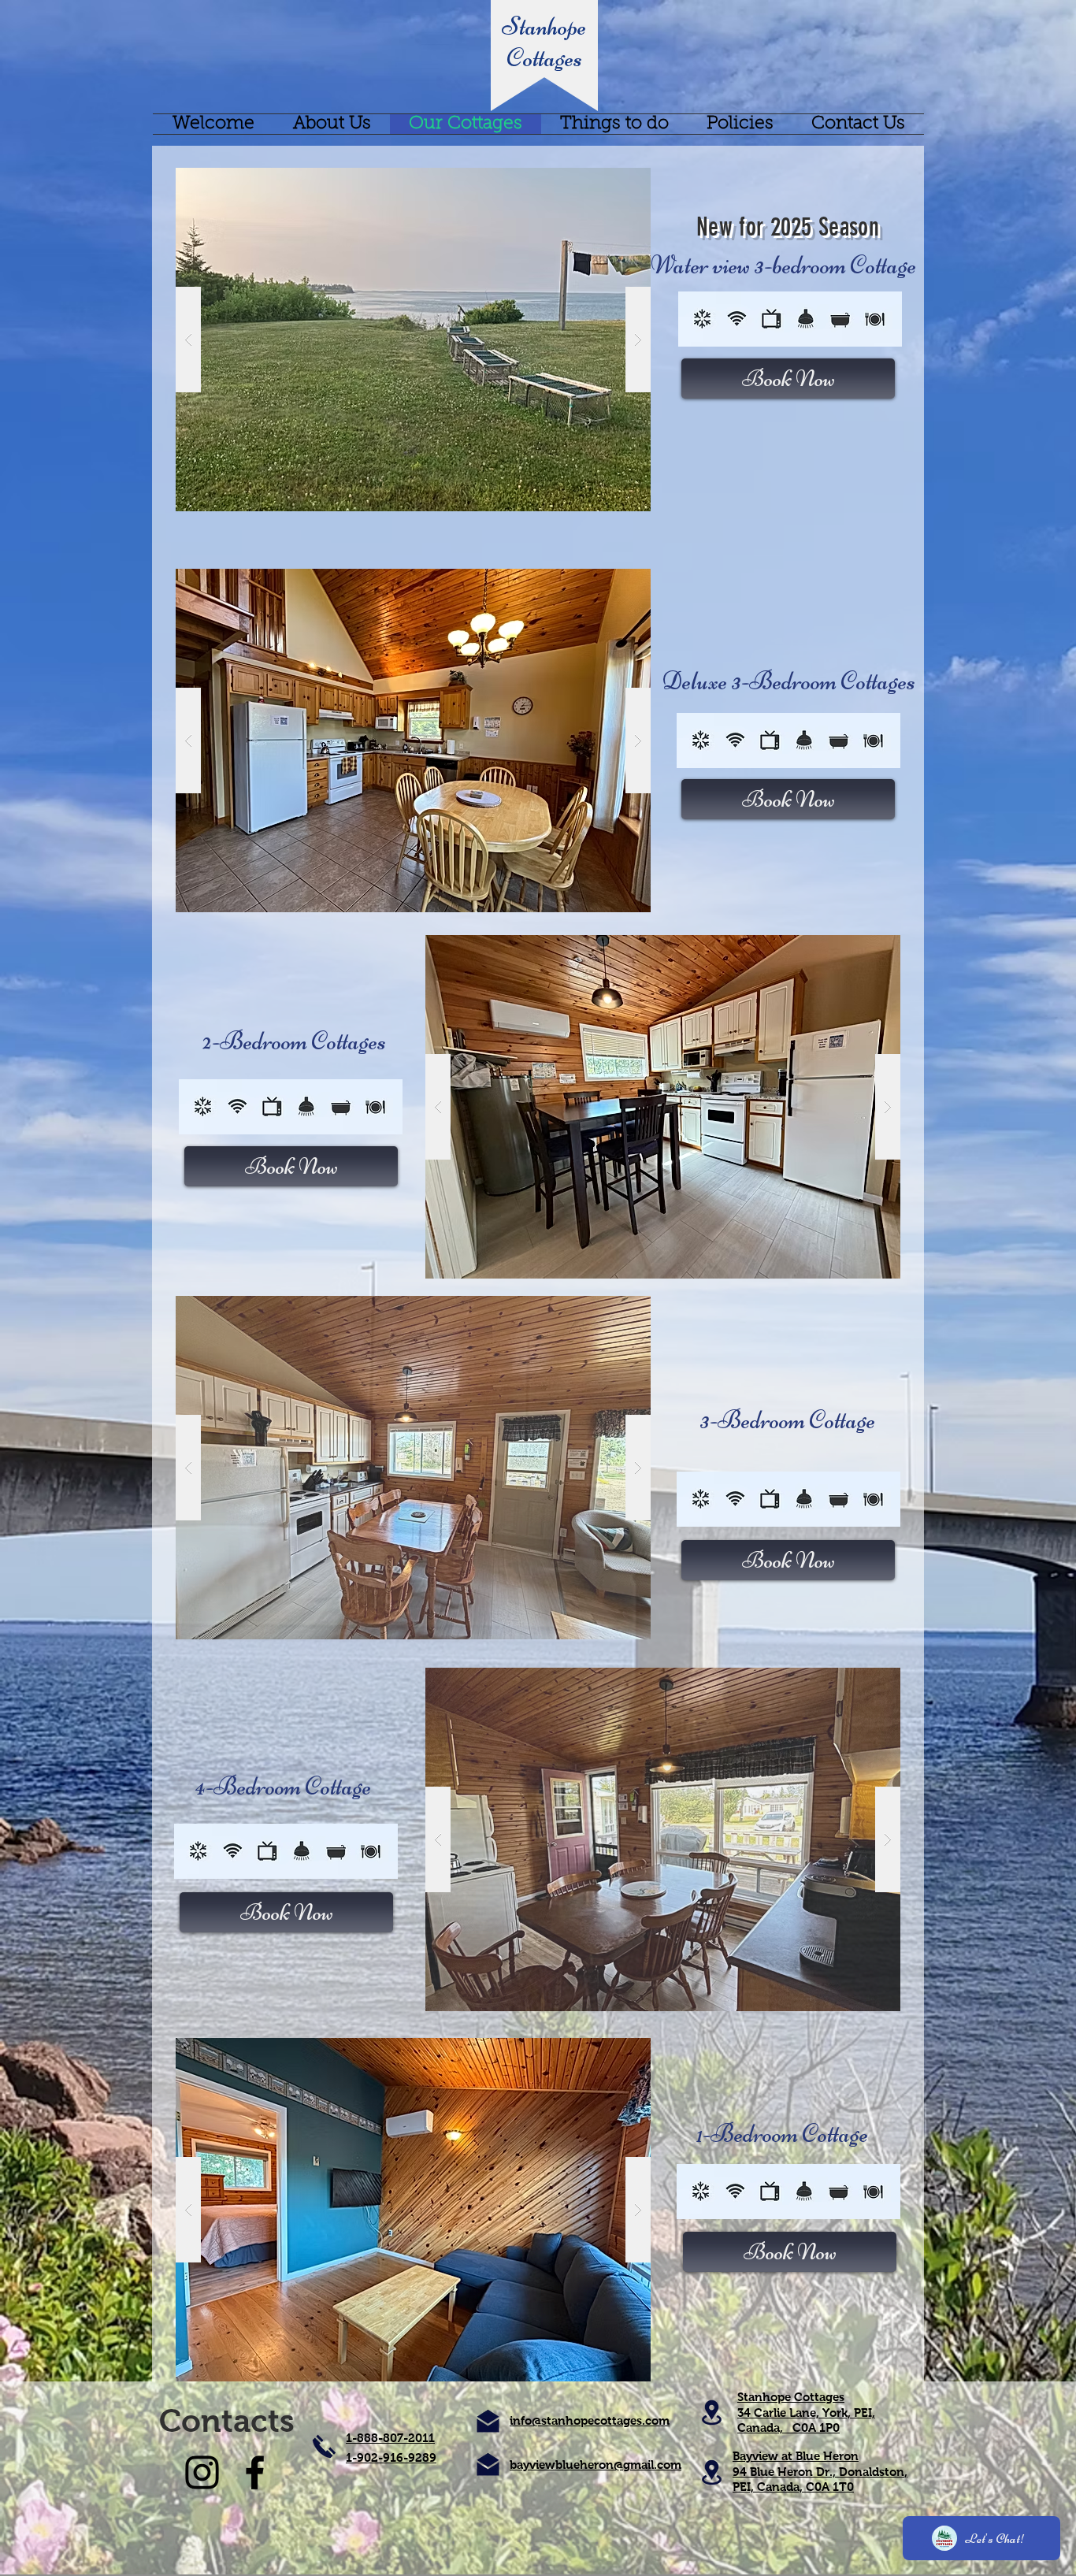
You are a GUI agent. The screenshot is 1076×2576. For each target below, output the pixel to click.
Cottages (544, 58)
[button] (413, 340)
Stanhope (544, 26)
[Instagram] (202, 2472)
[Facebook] (255, 2472)
